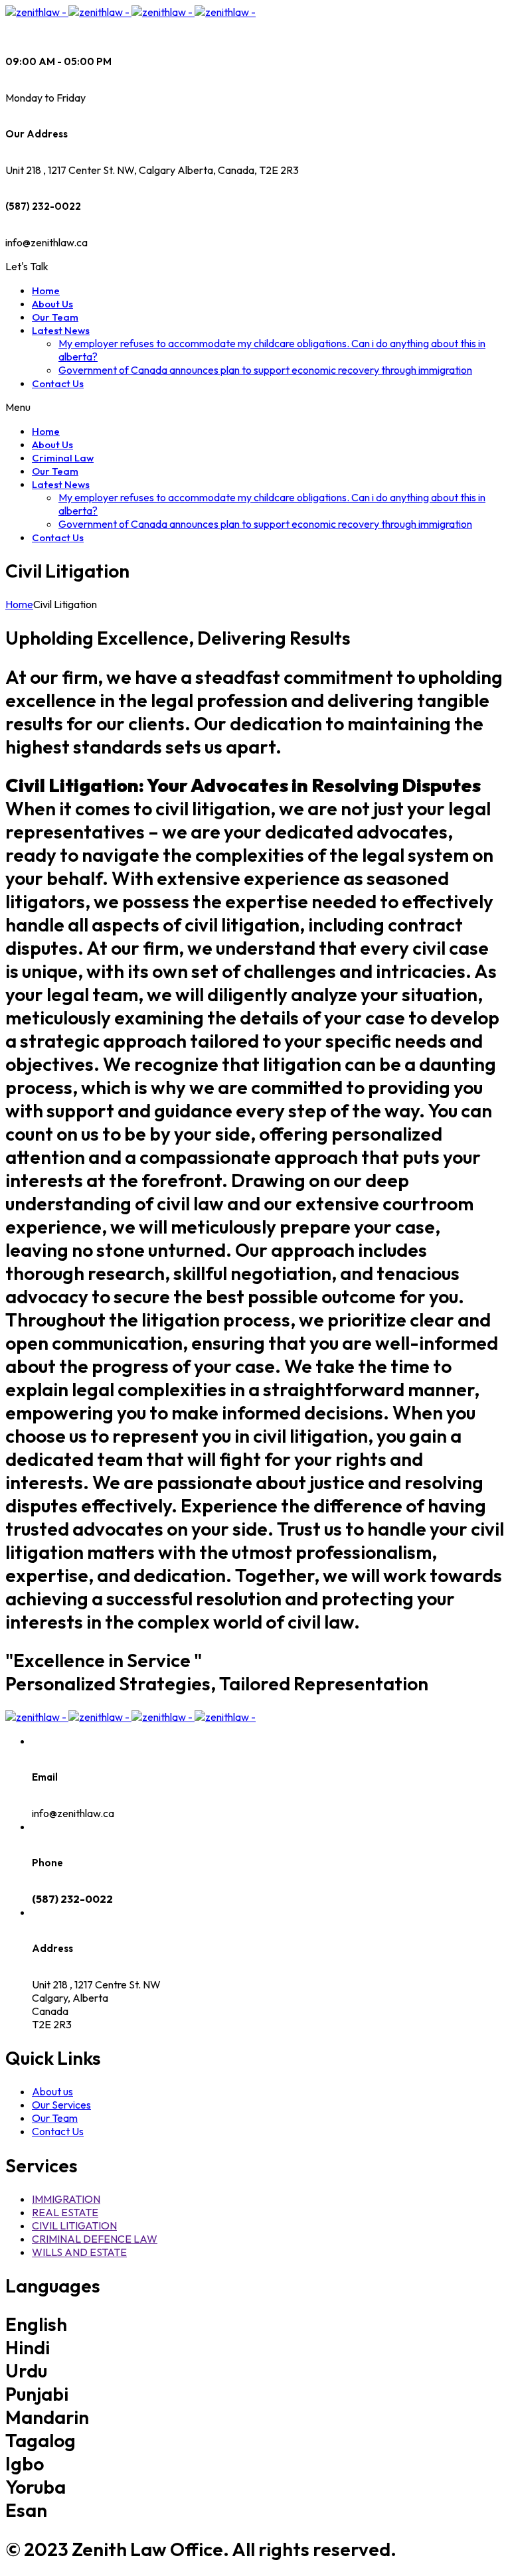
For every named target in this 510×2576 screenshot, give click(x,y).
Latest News (61, 330)
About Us (52, 304)
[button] (27, 266)
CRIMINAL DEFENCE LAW (95, 2239)
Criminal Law (63, 458)
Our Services (61, 2105)
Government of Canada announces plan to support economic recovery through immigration (265, 370)
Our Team (55, 317)
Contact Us (58, 383)
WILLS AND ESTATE (79, 2252)
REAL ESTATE (65, 2212)
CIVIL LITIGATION (74, 2225)
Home (46, 290)
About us (52, 2091)
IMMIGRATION (66, 2199)
